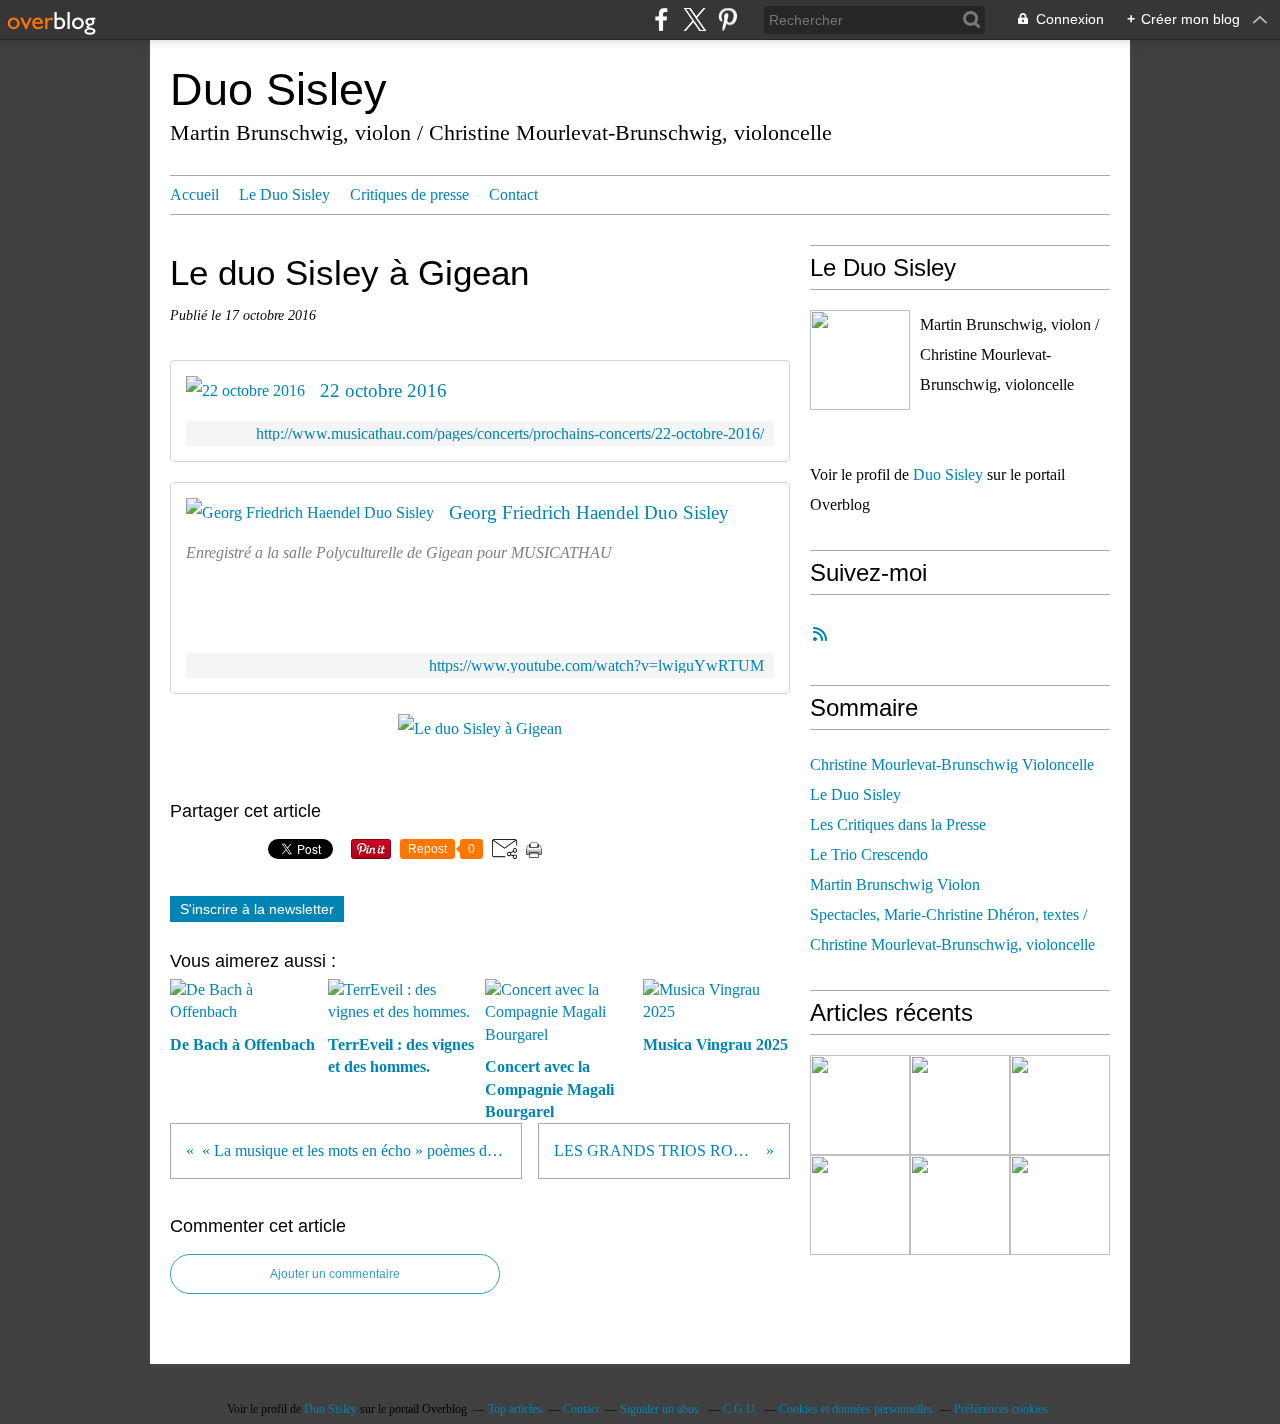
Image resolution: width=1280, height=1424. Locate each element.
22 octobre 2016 (383, 390)
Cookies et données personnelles (856, 1409)
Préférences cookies (1001, 1409)
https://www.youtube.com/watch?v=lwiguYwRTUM (596, 665)
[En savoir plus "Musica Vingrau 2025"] (860, 1205)
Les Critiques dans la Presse (898, 824)
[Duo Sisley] (860, 360)
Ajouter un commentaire (335, 1274)
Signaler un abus (661, 1409)
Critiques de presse (409, 194)
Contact (513, 194)
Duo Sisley (278, 89)
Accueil (194, 194)
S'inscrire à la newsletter (257, 909)
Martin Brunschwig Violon (895, 884)
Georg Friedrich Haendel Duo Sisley (589, 512)
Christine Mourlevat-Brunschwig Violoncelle (952, 764)
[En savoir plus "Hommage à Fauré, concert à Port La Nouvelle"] (1060, 1205)
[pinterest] (727, 19)
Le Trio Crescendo (869, 854)
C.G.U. (740, 1409)
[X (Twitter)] (694, 19)
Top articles (515, 1409)
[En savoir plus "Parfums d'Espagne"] (960, 1205)
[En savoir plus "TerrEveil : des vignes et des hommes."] (960, 1105)
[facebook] (661, 19)
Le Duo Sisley (284, 194)
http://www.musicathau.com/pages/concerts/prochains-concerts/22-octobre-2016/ (510, 433)
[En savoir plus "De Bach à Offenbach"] (860, 1105)
